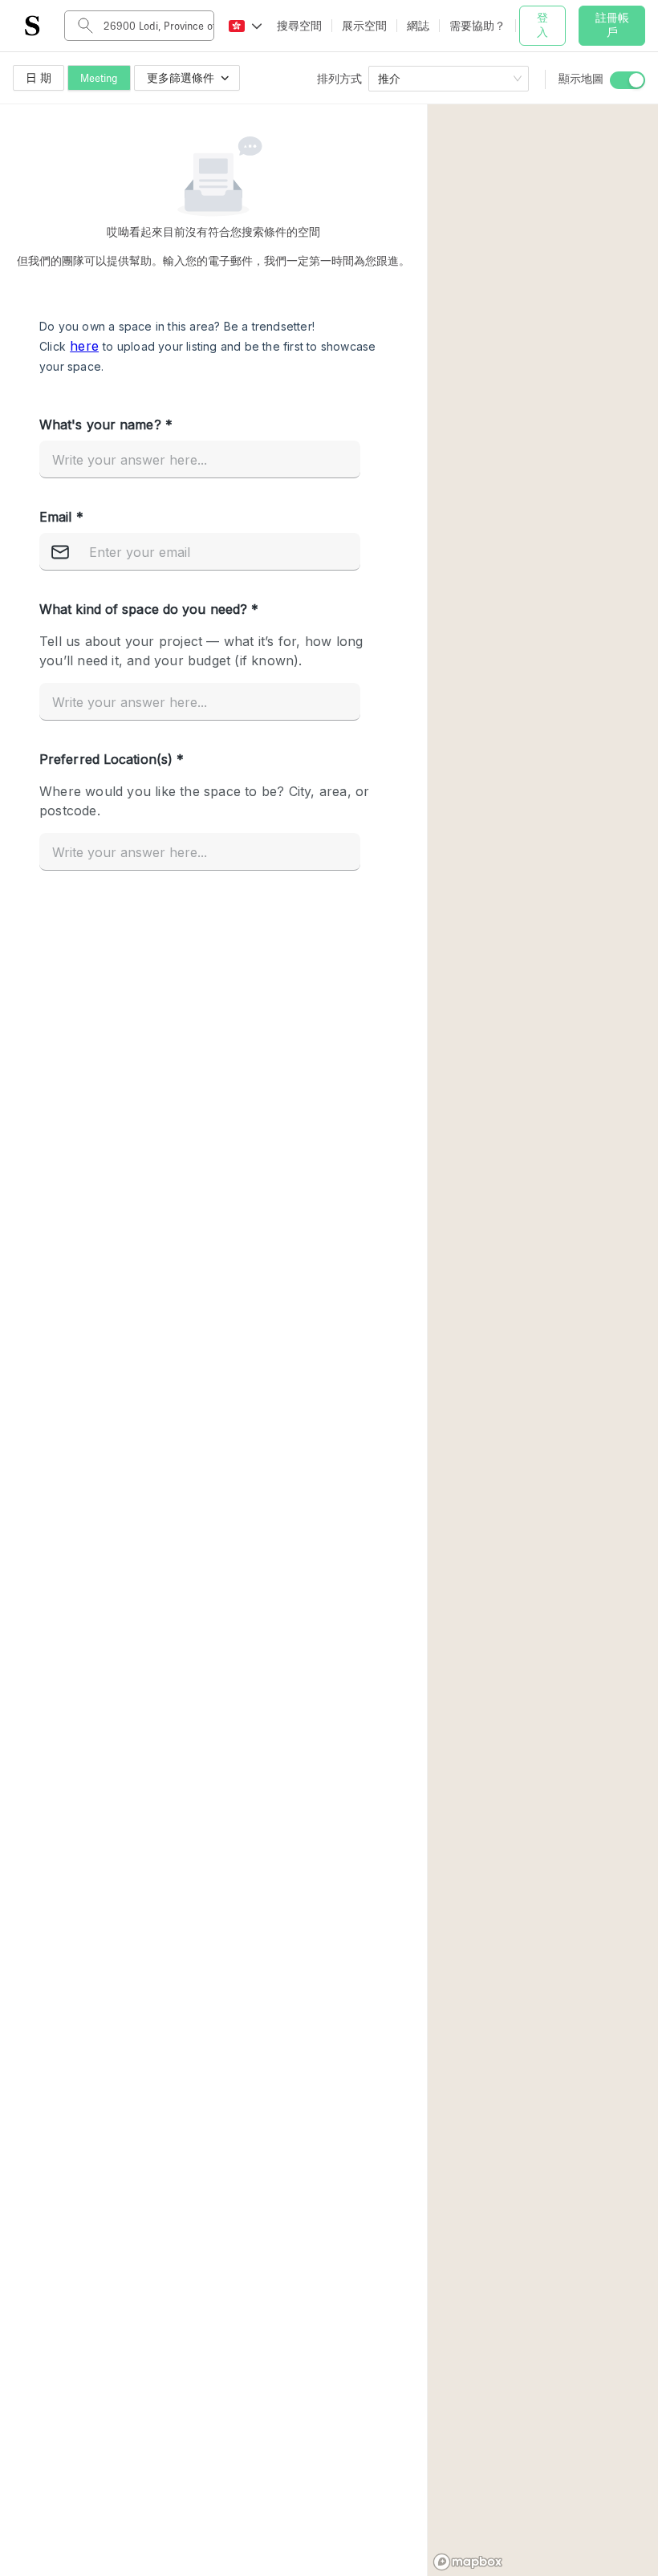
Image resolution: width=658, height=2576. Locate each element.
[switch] (628, 80)
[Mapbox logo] (468, 2562)
